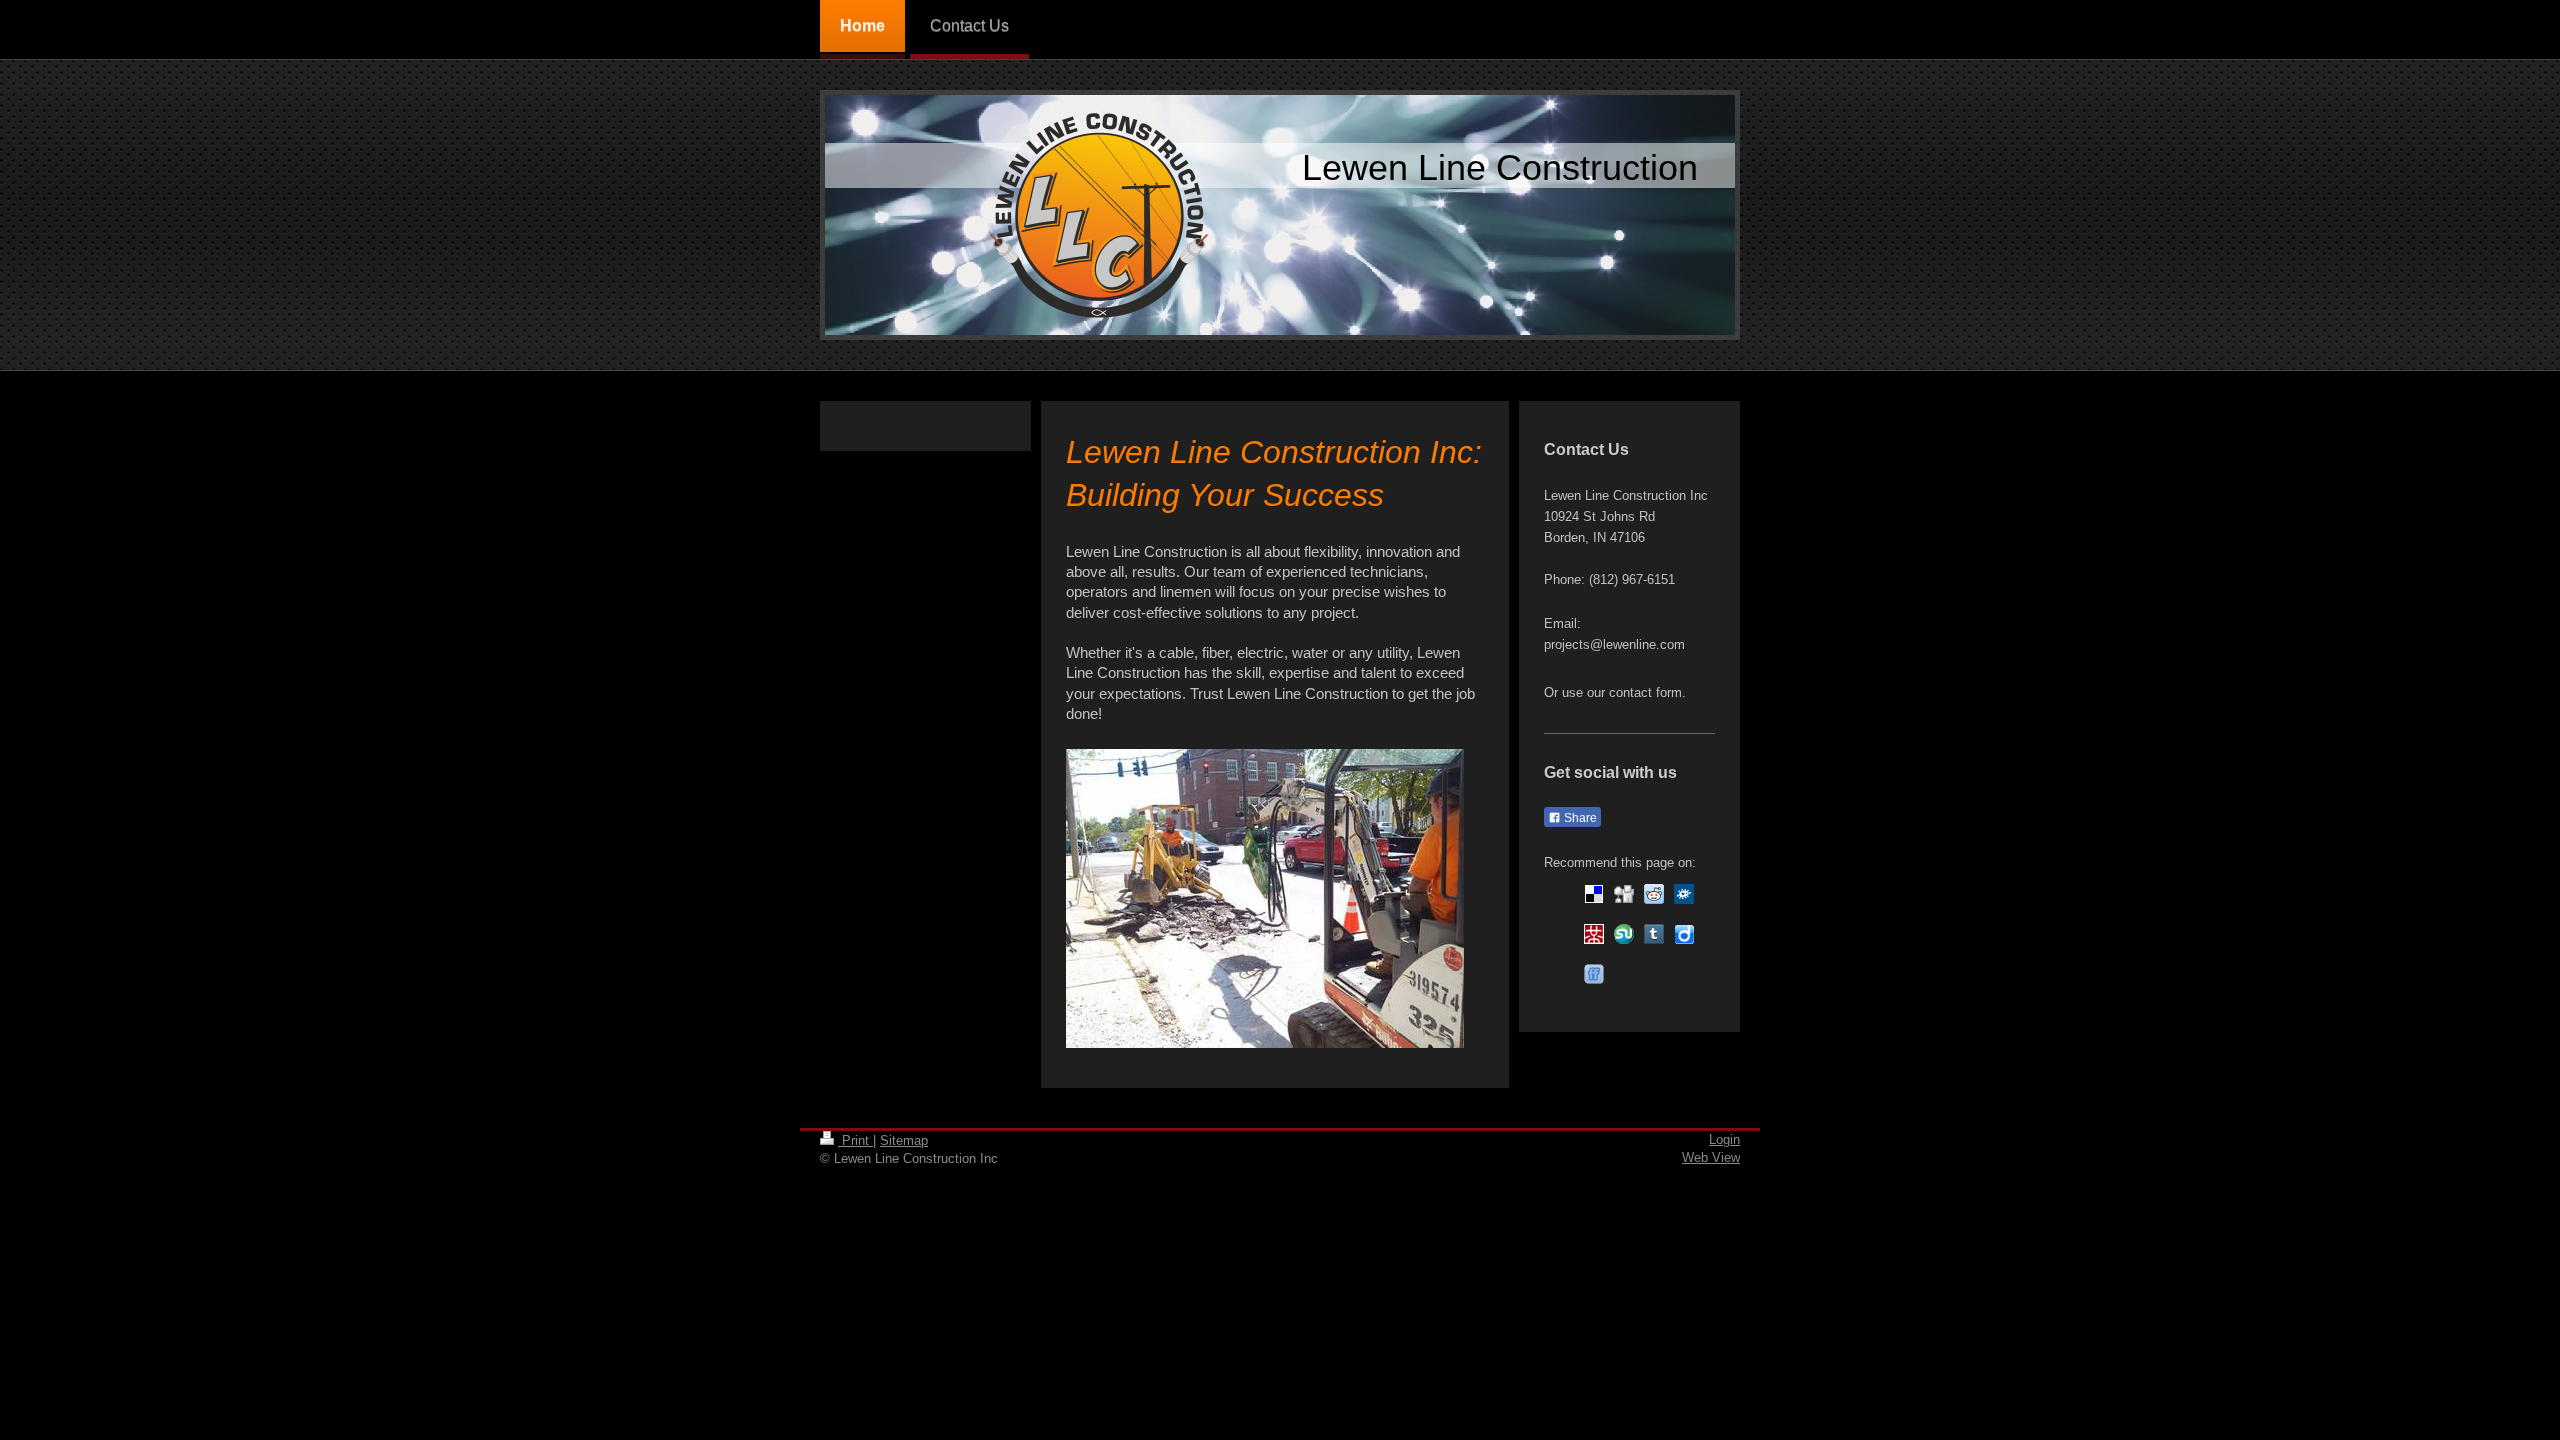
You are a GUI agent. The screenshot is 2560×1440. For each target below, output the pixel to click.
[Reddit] (1654, 894)
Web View (1711, 1157)
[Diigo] (1684, 934)
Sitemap (904, 1140)
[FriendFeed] (1594, 974)
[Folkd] (1684, 894)
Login (1724, 1139)
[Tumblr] (1654, 934)
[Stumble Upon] (1624, 934)
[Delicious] (1594, 894)
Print (855, 1140)
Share (1579, 818)
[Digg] (1624, 894)
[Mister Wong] (1594, 934)
